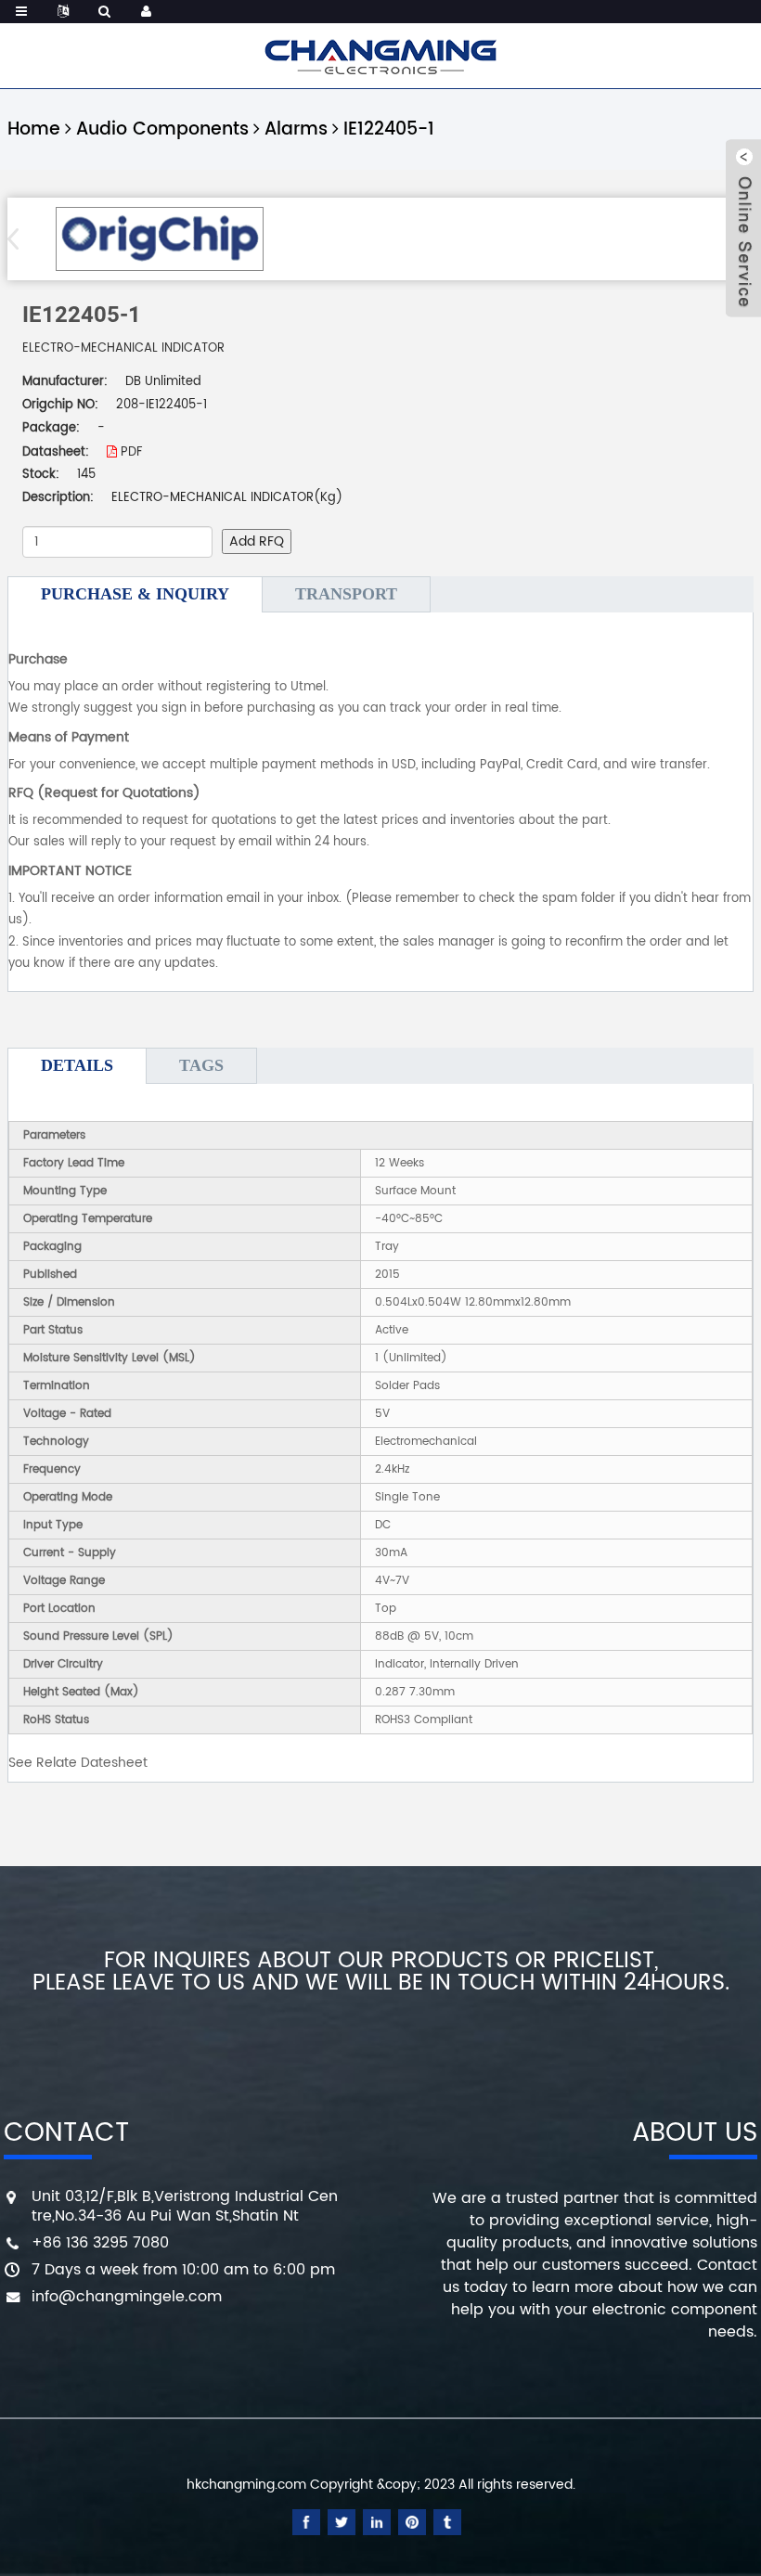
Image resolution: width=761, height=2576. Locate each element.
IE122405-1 (389, 129)
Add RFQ (257, 541)
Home (34, 129)
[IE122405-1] (159, 239)
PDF (129, 452)
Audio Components (162, 129)
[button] (19, 238)
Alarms (296, 129)
